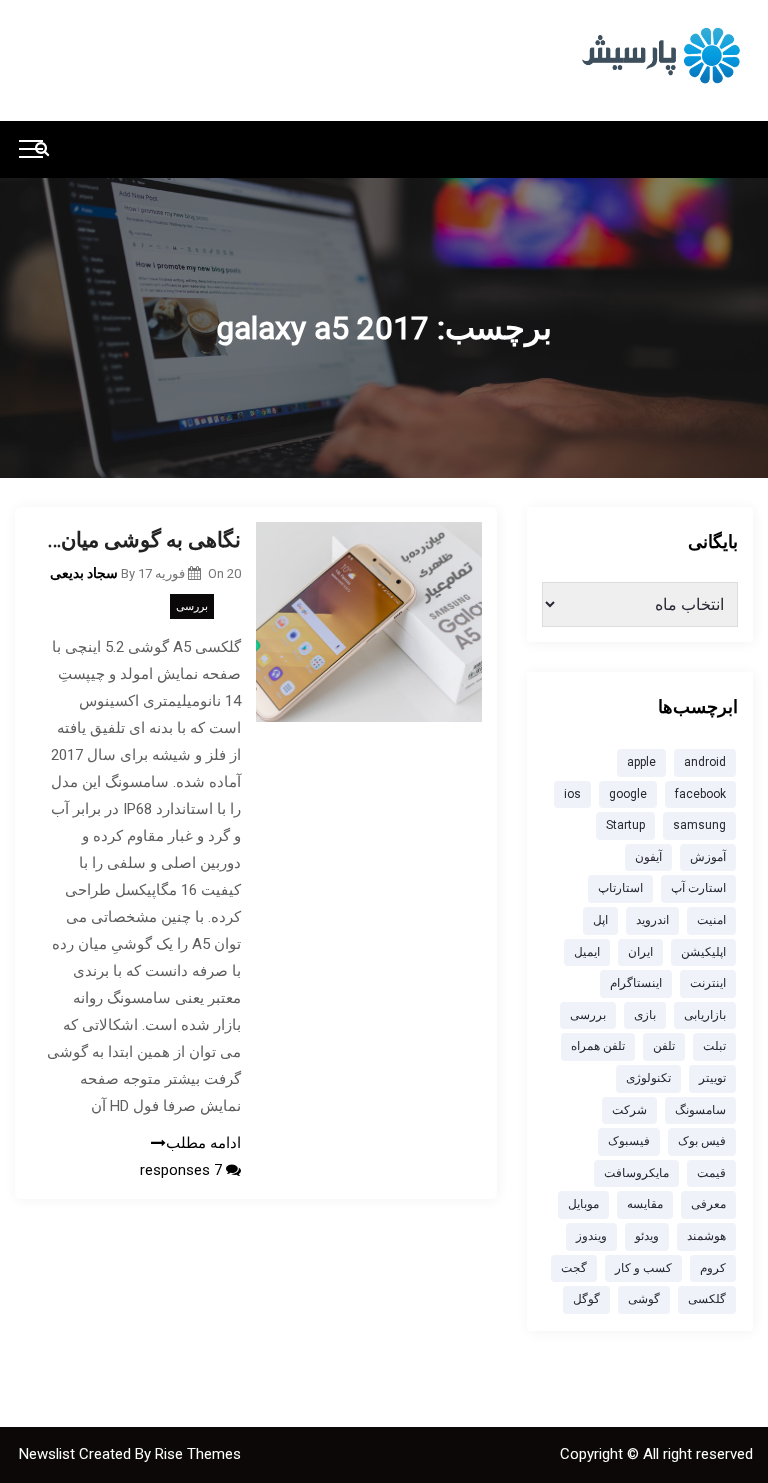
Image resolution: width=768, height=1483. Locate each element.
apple (641, 762)
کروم (713, 1268)
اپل (600, 920)
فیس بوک (702, 1141)
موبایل (583, 1204)
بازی (645, 1015)
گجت (574, 1268)
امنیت (711, 920)
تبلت (714, 1046)
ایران (640, 952)
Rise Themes (198, 1454)
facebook (700, 794)
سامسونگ (700, 1110)
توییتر (712, 1078)
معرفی (708, 1204)
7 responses (183, 1170)
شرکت (629, 1110)
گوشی (644, 1299)
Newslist (49, 1454)
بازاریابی (705, 1015)
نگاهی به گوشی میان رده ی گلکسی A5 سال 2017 (143, 540)
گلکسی (707, 1299)
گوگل (586, 1299)
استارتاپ (620, 888)
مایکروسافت (636, 1173)
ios (572, 794)
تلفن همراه (598, 1046)
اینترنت (708, 983)
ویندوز (591, 1236)
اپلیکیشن (703, 952)
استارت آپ (698, 888)
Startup (625, 825)
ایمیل (587, 952)
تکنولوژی (648, 1078)
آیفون (648, 857)
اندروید (652, 920)
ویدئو (647, 1236)
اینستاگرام (636, 983)
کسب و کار (643, 1268)
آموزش (708, 857)
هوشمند (706, 1236)
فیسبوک (629, 1141)
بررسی (192, 606)
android (705, 762)
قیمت (711, 1173)
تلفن (664, 1046)
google (628, 794)
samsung (699, 825)
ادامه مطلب (203, 1143)
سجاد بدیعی (84, 573)
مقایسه (645, 1204)
